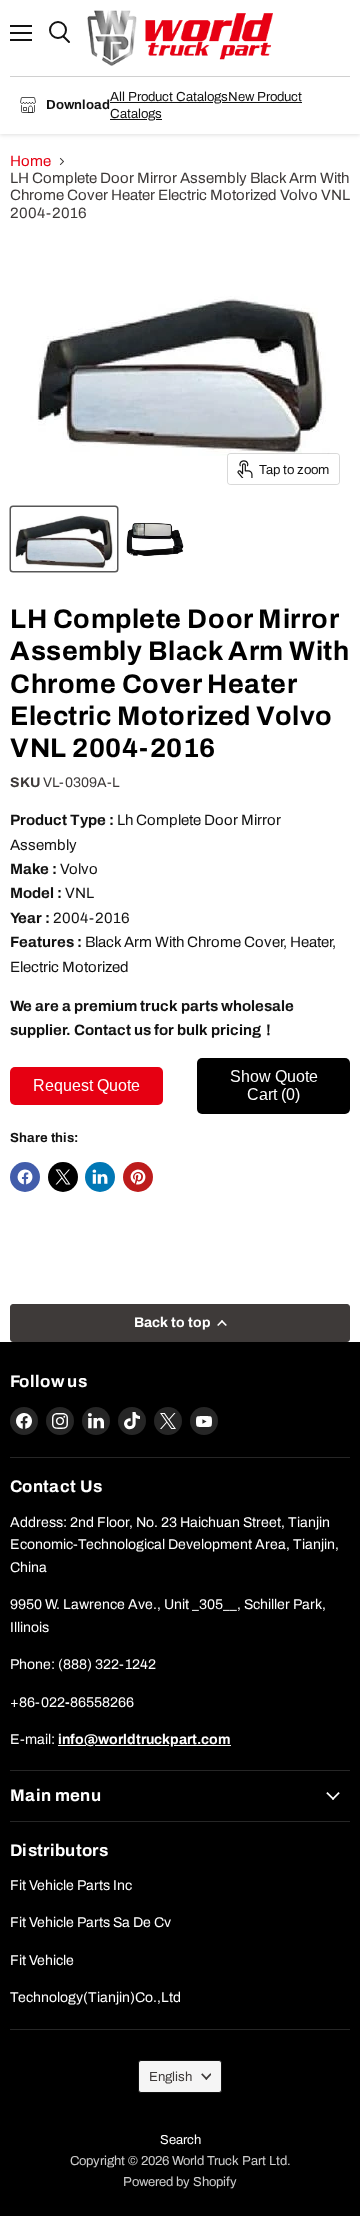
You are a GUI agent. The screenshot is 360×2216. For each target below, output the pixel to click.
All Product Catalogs (169, 96)
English (170, 2076)
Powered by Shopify (180, 2182)
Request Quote (86, 1085)
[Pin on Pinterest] (138, 1177)
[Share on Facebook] (25, 1177)
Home (30, 161)
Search (180, 2140)
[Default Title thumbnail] (64, 539)
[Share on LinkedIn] (100, 1177)
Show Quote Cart (274, 1085)
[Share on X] (63, 1177)
